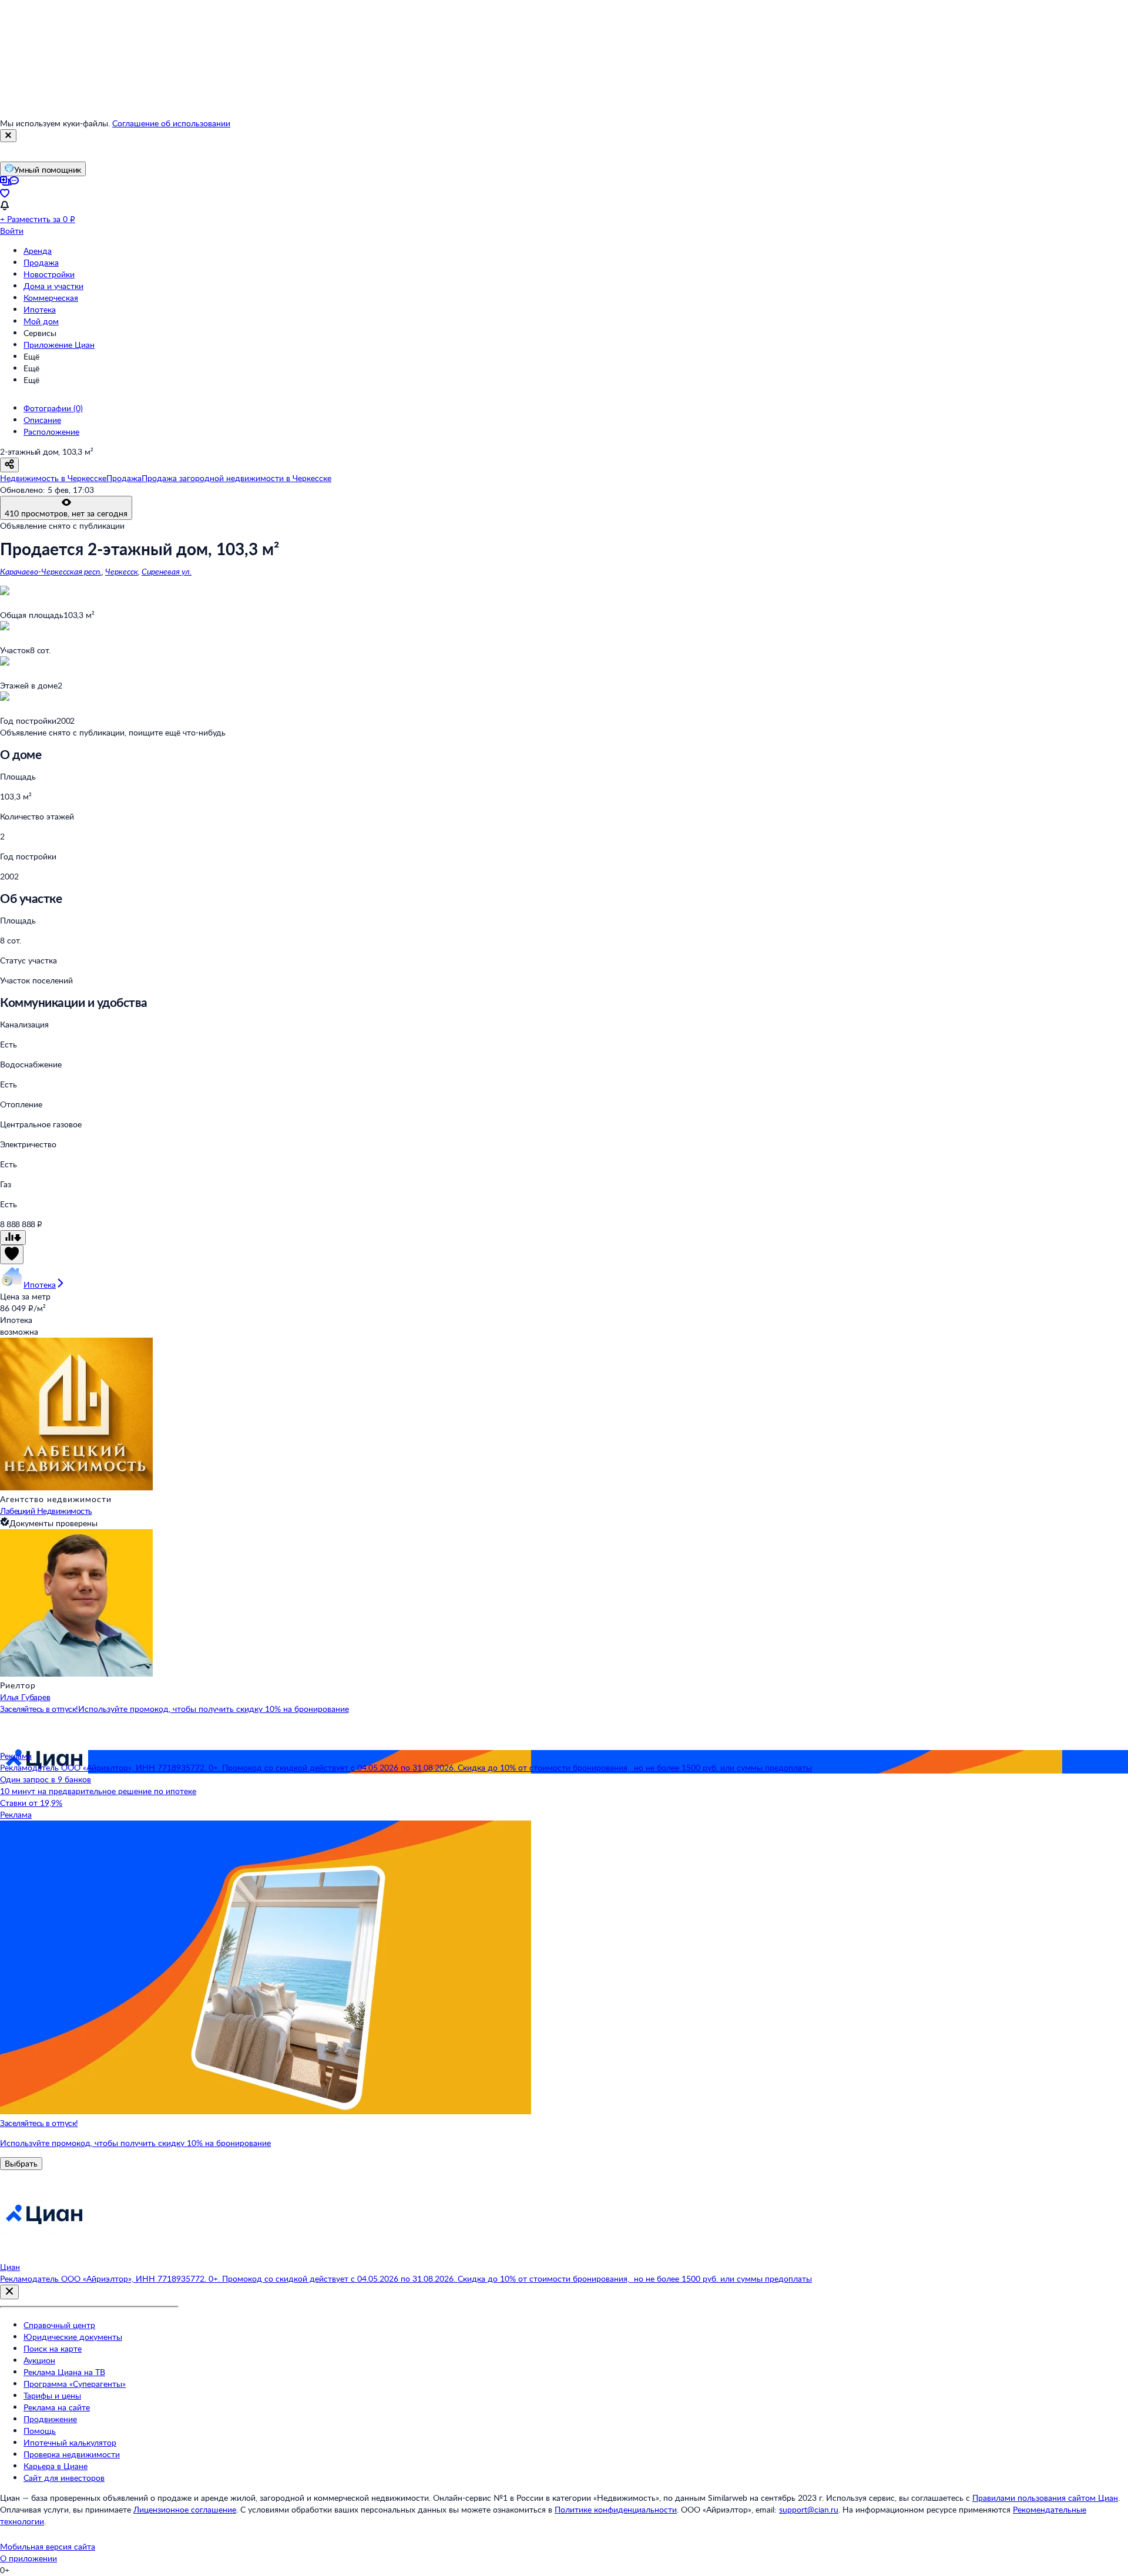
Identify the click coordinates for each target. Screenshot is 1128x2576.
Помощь (40, 2431)
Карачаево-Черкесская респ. (51, 571)
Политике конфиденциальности (616, 2509)
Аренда (38, 251)
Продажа (41, 262)
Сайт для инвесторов (64, 2478)
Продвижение (50, 2419)
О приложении (28, 2558)
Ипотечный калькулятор (70, 2442)
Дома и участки (53, 286)
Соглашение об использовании (171, 123)
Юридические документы (73, 2337)
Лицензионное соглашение (185, 2509)
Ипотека (40, 309)
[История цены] (13, 1237)
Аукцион (39, 2360)
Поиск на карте (53, 2348)
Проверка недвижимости (72, 2454)
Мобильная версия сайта (48, 2546)
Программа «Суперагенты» (75, 2384)
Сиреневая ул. (167, 571)
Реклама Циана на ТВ (64, 2372)
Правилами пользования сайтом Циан (1045, 2498)
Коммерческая (51, 298)
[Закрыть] (8, 136)
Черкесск (122, 571)
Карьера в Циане (56, 2466)
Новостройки (49, 274)
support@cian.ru (809, 2509)
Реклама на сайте (57, 2407)
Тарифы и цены (52, 2395)
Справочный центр (59, 2325)
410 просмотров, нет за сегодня (66, 513)
